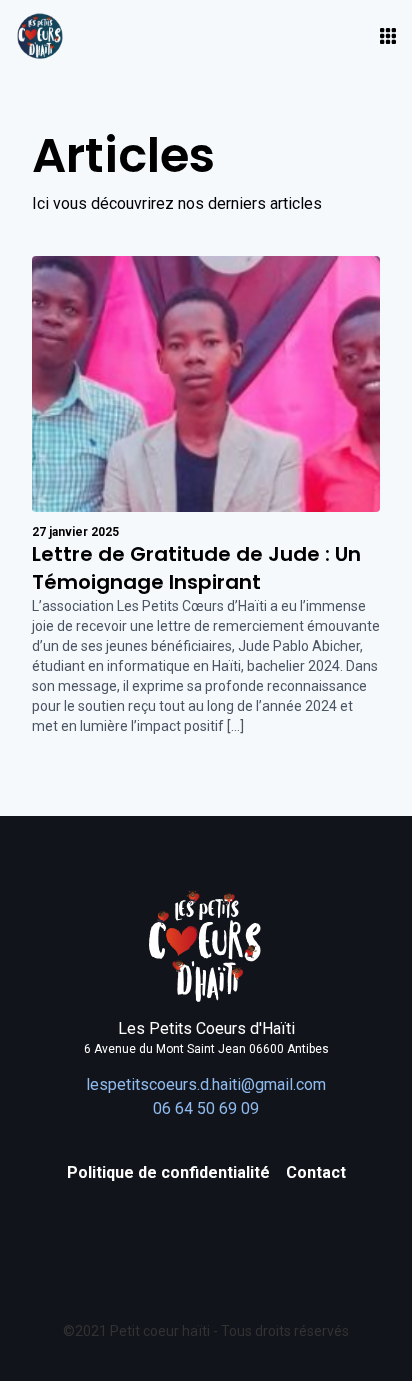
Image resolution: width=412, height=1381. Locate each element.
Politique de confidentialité (168, 1172)
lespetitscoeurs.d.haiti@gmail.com (206, 1084)
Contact (316, 1172)
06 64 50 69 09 (206, 1108)
